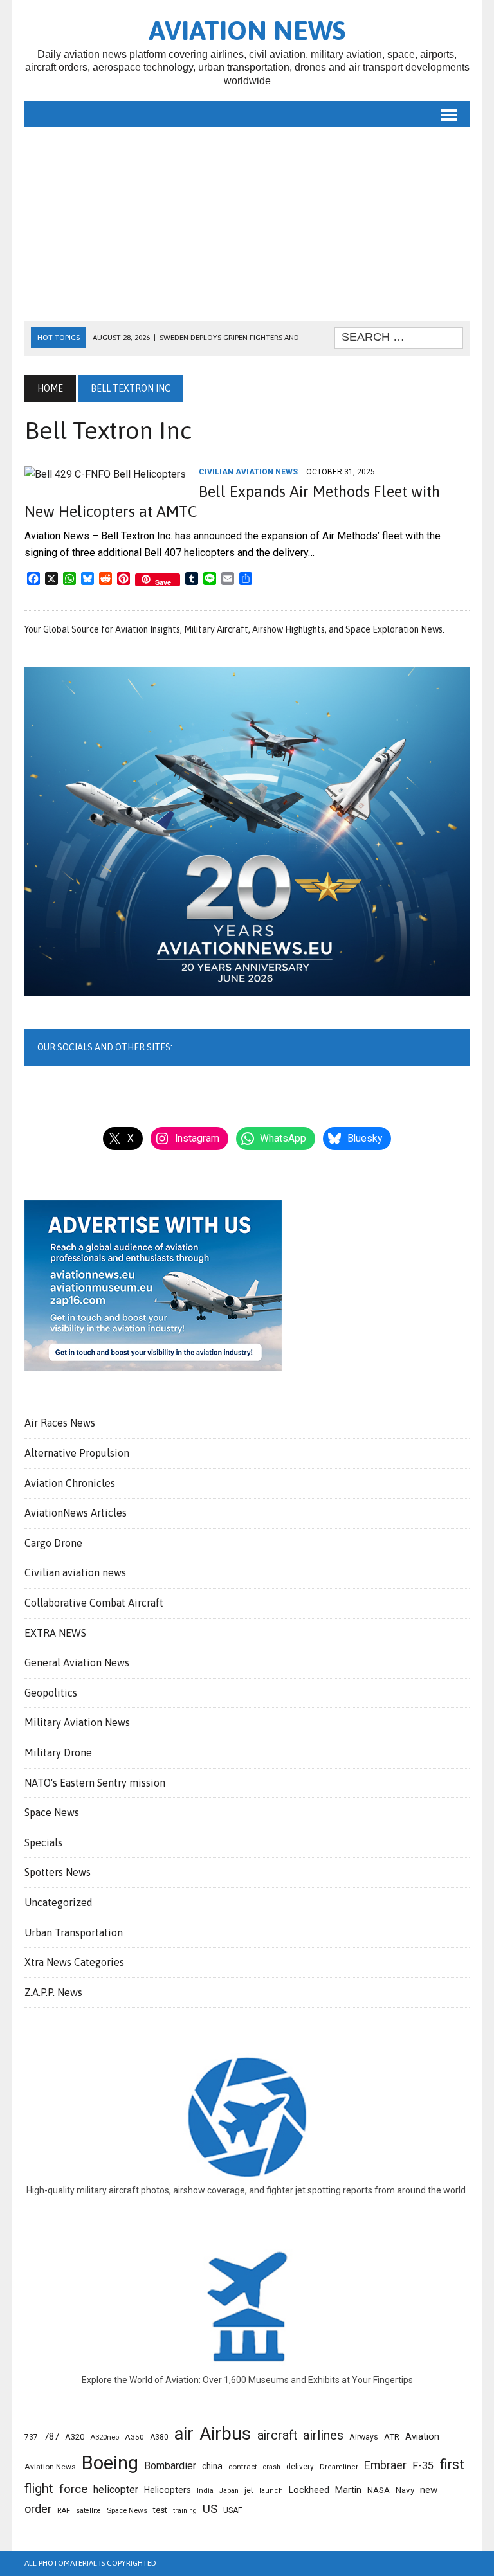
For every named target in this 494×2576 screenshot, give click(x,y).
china (212, 2466)
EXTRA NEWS (55, 1633)
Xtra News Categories (74, 1962)
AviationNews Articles (76, 1513)
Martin (348, 2490)
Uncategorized (59, 1902)
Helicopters (168, 2490)
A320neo (105, 2437)
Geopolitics (51, 1693)
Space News (52, 1812)
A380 (159, 2437)
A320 (75, 2437)
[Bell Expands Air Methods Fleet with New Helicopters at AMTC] (105, 474)
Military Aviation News (77, 1722)
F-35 (423, 2466)
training (185, 2511)
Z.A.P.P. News (53, 1992)
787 (51, 2436)
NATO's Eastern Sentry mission (95, 1783)
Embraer (385, 2465)
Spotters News (58, 1872)
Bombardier (170, 2466)
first (452, 2464)
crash (272, 2467)
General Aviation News (77, 1662)
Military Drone (58, 1752)
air (184, 2434)
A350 (134, 2437)
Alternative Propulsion (77, 1453)
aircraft (277, 2436)
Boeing (110, 2463)
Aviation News (50, 2467)
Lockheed (309, 2490)
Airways (364, 2437)
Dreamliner (339, 2467)
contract (243, 2467)
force (73, 2489)
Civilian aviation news (248, 472)
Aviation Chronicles (70, 1483)
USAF (233, 2510)
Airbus (225, 2434)
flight (39, 2489)
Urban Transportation (74, 1932)
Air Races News (60, 1423)
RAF (64, 2510)
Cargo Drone (53, 1543)
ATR (392, 2437)
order (38, 2509)
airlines (323, 2435)
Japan (229, 2491)
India (205, 2491)
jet (249, 2490)
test (160, 2510)
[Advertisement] (247, 224)
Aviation (422, 2437)
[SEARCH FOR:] (399, 337)
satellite (88, 2511)
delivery (300, 2467)
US (210, 2509)
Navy (405, 2490)
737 (31, 2437)
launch (271, 2491)
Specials (43, 1842)
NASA (379, 2490)
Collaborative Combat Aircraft (94, 1603)
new (429, 2490)
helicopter (116, 2490)
